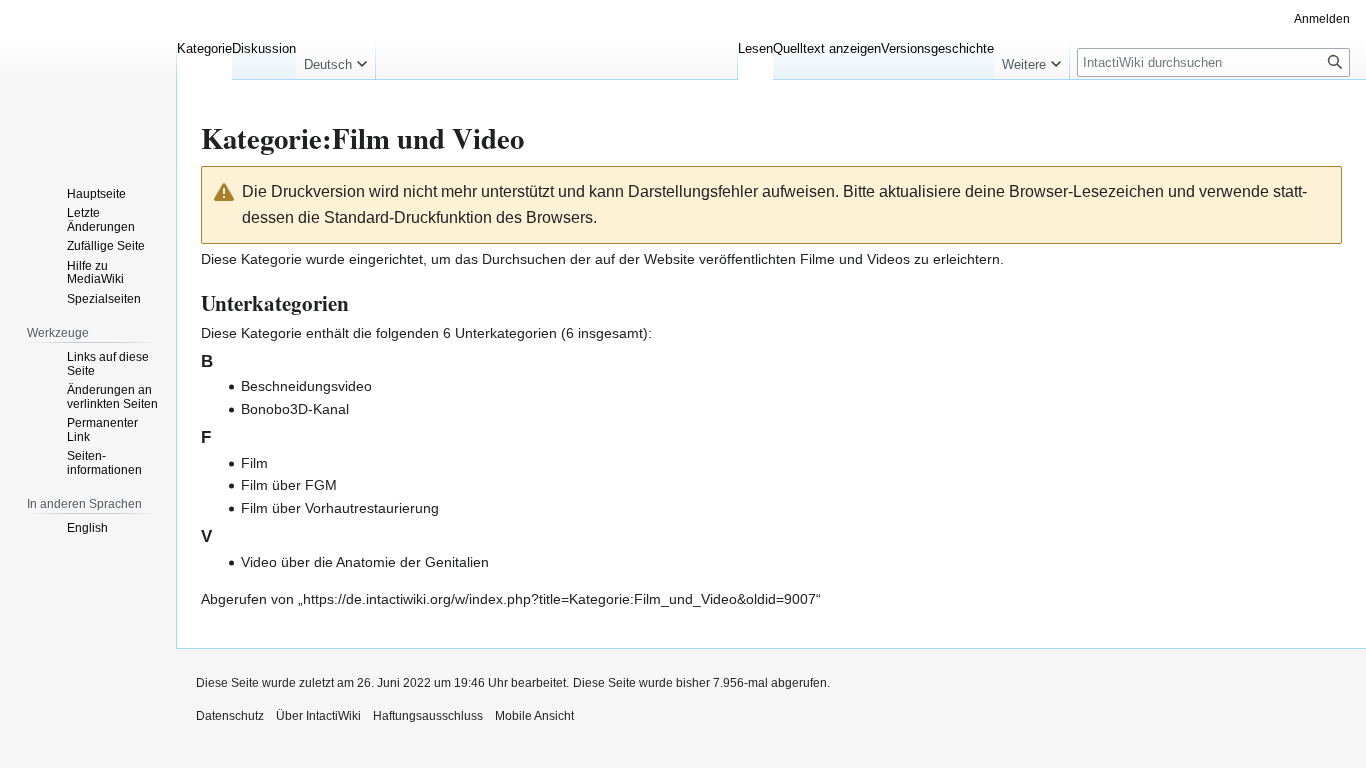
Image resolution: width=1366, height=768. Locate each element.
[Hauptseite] (88, 80)
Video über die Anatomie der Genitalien (365, 562)
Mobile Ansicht (534, 716)
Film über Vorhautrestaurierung (340, 508)
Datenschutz (230, 716)
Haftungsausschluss (428, 716)
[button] (335, 60)
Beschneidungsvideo (306, 386)
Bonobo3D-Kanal (295, 409)
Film (254, 463)
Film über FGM (289, 485)
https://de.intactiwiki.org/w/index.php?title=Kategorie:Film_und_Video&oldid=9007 (559, 599)
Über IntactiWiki (318, 716)
